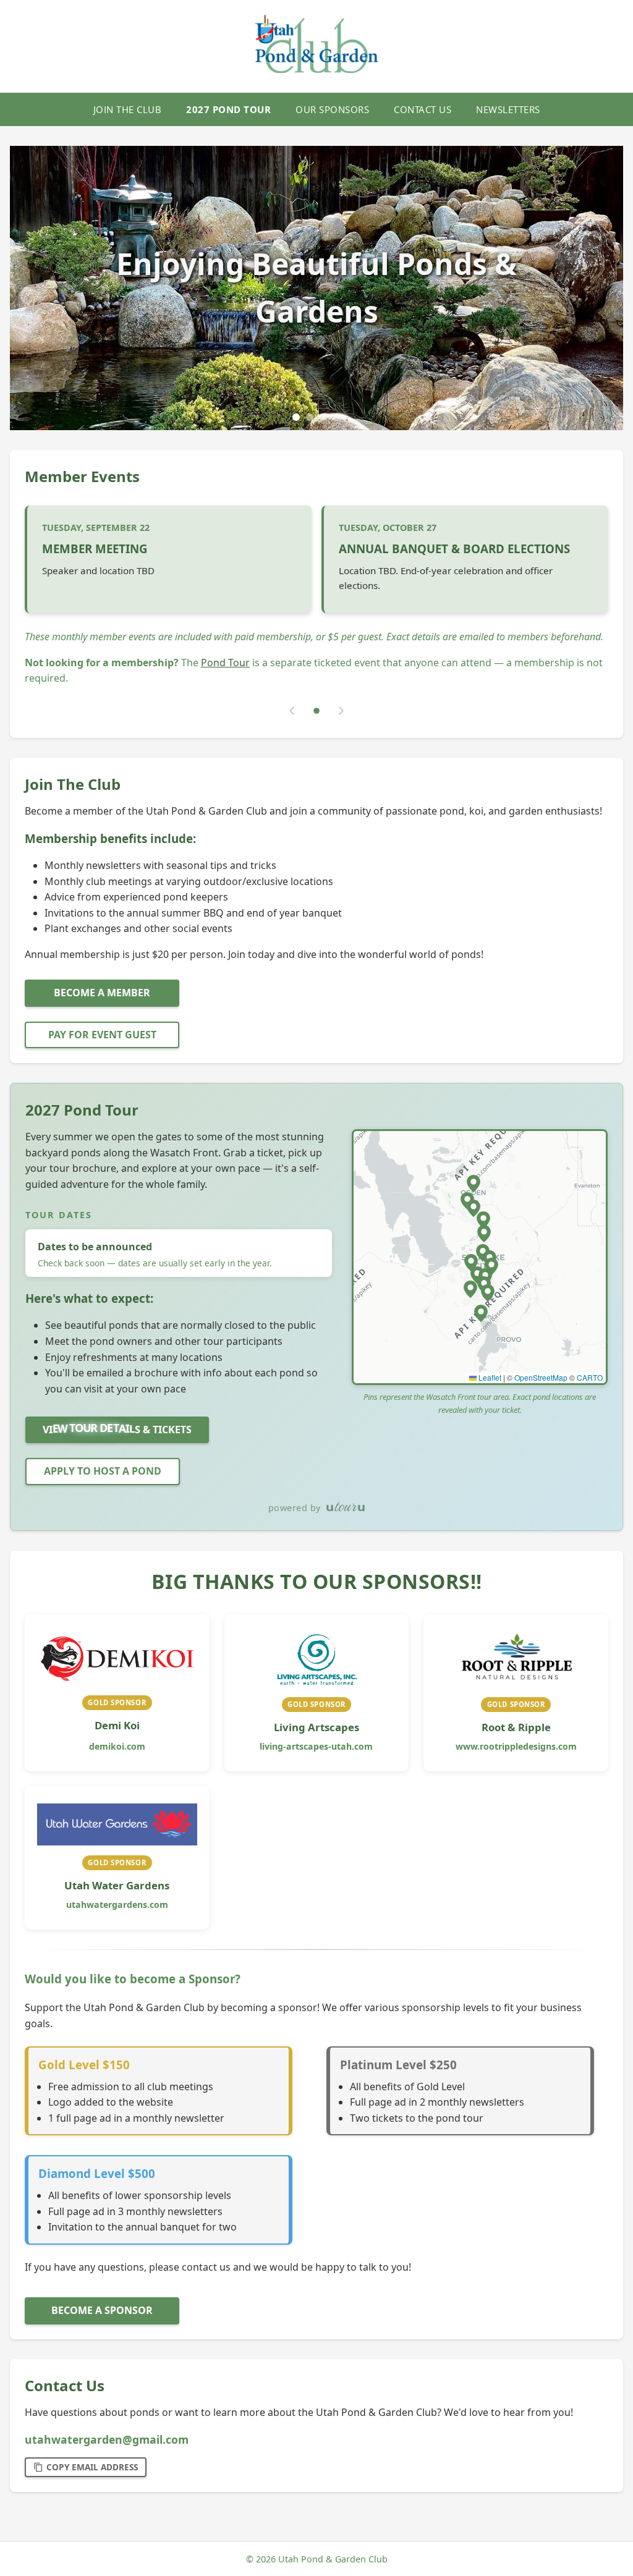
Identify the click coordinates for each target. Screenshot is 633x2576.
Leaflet (489, 1377)
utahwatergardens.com (117, 1904)
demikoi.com (117, 1746)
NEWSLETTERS (508, 109)
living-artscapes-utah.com (316, 1746)
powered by (295, 1508)
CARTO (590, 1377)
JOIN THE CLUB (128, 109)
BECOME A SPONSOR (102, 2310)
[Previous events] (292, 711)
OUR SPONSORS (332, 109)
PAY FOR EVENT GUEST (102, 1035)
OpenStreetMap (541, 1377)
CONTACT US (423, 109)
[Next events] (341, 711)
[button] (474, 1184)
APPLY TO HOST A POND (103, 1471)
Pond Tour (225, 663)
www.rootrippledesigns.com (516, 1746)
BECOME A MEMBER (102, 993)
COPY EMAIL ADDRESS (92, 2467)
